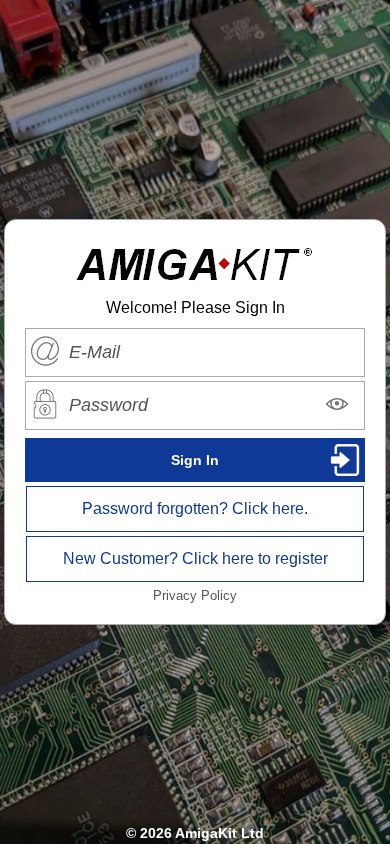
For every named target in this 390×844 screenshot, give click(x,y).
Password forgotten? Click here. (195, 508)
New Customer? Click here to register (195, 558)
